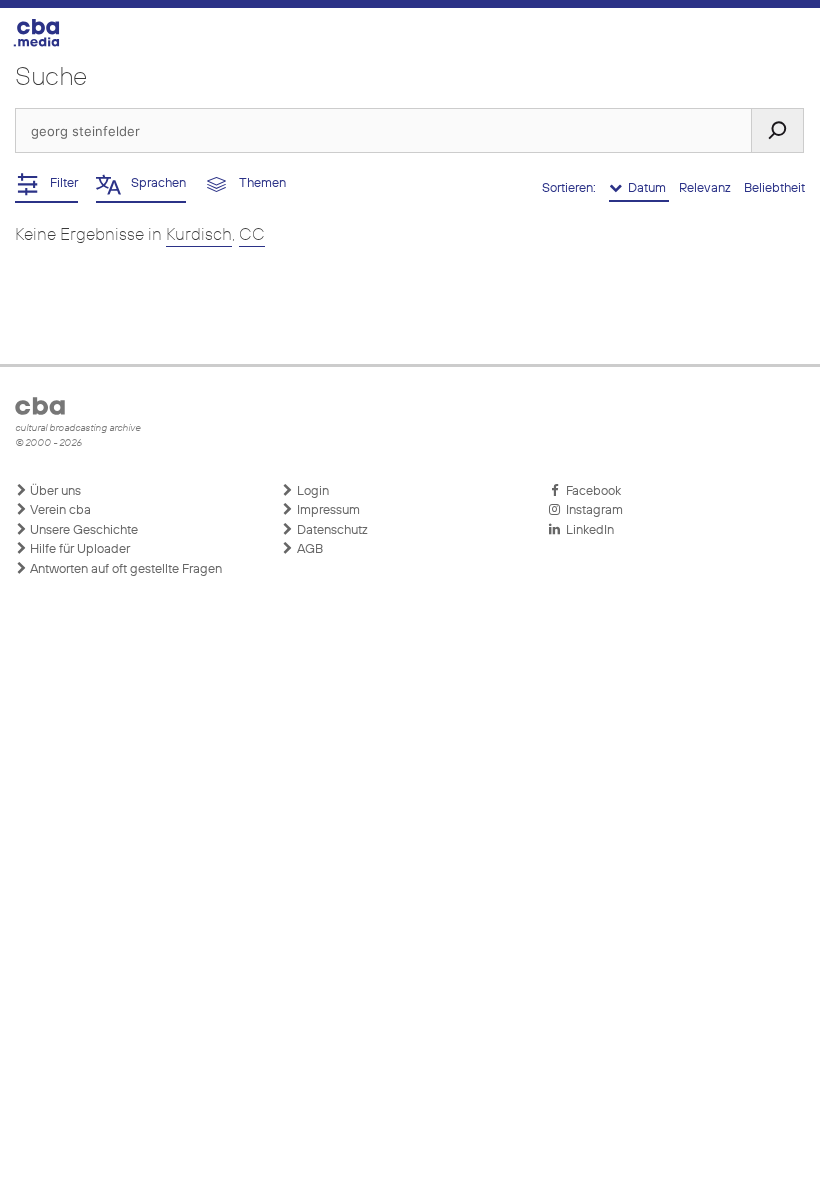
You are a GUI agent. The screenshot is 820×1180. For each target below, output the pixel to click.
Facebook (590, 491)
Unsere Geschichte (82, 530)
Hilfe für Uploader (78, 549)
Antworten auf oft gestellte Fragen (124, 569)
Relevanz (706, 188)
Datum (645, 188)
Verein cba (59, 510)
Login (311, 491)
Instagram (591, 510)
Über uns (54, 491)
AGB (308, 549)
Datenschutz (331, 530)
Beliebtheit (774, 188)
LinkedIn (587, 530)
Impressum (327, 510)
